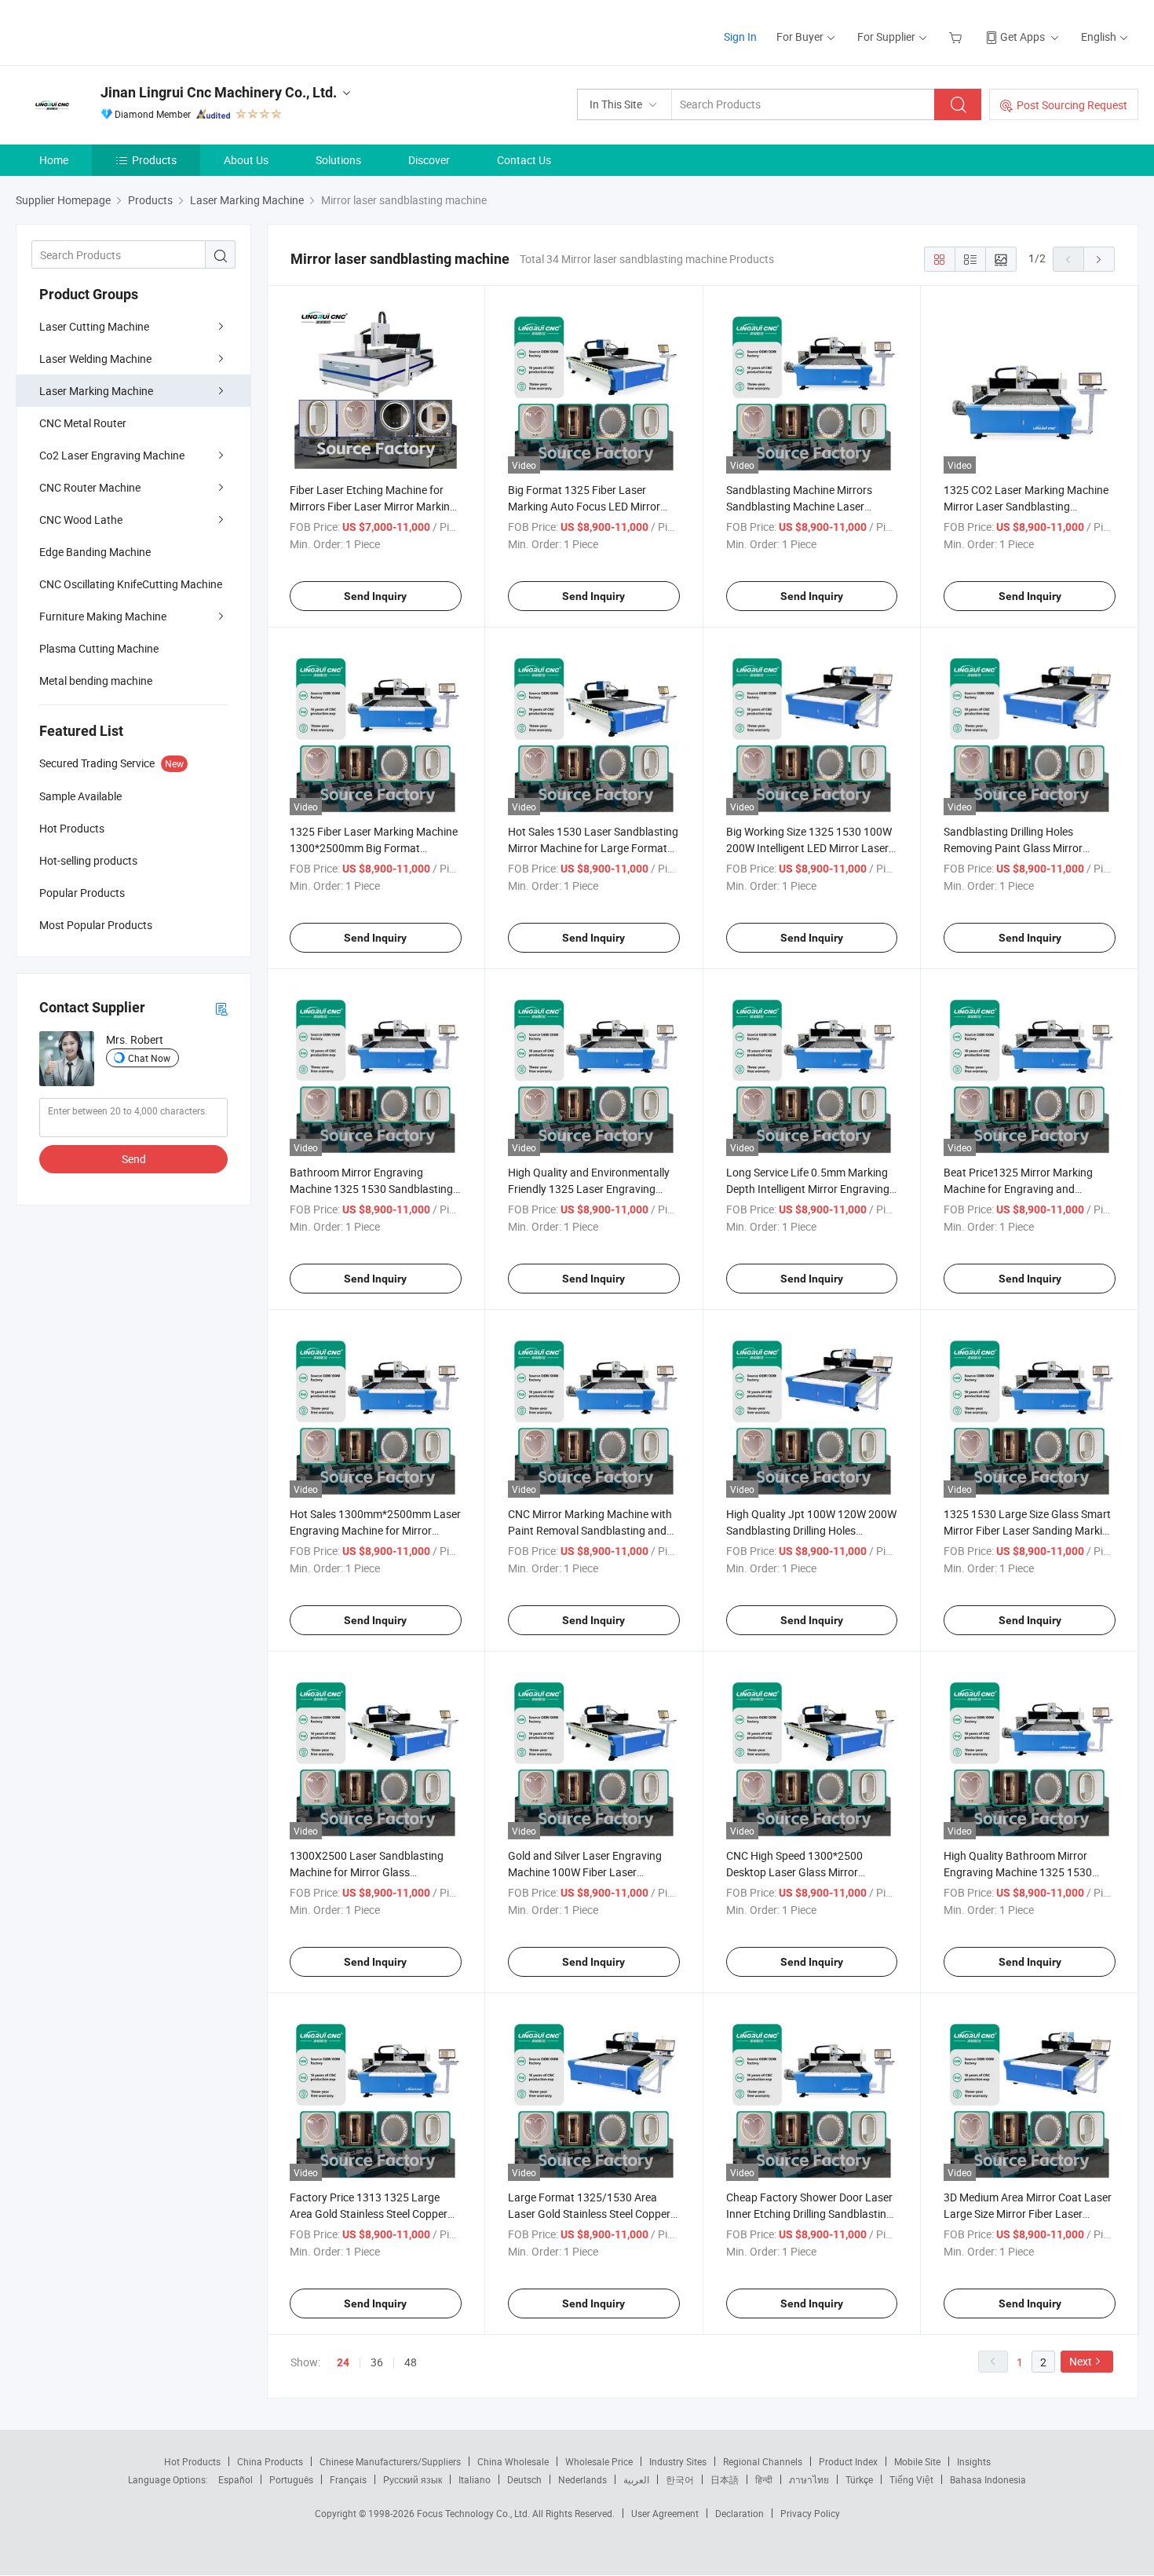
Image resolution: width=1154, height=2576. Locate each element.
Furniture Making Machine (103, 616)
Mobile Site (917, 2461)
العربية (636, 2479)
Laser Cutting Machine (94, 326)
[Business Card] (221, 1008)
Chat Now (149, 1058)
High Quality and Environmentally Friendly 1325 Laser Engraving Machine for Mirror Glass (589, 1189)
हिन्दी (764, 2479)
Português (291, 2479)
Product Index (848, 2461)
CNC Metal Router (83, 423)
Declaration (740, 2513)
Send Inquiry (375, 596)
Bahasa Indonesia (988, 2479)
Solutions (338, 160)
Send (134, 1159)
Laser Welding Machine (95, 359)
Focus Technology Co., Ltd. (475, 2513)
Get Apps (1023, 37)
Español (236, 2479)
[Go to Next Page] (1099, 259)
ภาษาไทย (809, 2479)
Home (54, 160)
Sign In (740, 37)
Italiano (475, 2479)
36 (377, 2362)
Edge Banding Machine (95, 552)
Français (348, 2479)
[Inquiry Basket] (957, 37)
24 (343, 2362)
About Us (246, 160)
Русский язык (413, 2479)
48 (411, 2362)
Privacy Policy (810, 2513)
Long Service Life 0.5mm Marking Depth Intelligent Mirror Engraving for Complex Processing (808, 1189)
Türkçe (859, 2479)
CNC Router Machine (90, 487)
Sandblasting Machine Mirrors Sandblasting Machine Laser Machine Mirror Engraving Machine (811, 506)
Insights (974, 2461)
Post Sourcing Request (1072, 105)
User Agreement (665, 2513)
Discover (429, 160)
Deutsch (524, 2479)
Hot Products (192, 2461)
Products (154, 160)
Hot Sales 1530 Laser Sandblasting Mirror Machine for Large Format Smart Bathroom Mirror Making (593, 848)
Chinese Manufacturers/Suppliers (390, 2461)
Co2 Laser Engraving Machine (112, 455)
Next (1081, 2361)
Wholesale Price (599, 2461)
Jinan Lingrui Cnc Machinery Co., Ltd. (219, 92)
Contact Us (524, 160)
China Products (270, 2461)
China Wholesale (513, 2461)
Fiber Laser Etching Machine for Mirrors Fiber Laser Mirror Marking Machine (373, 506)
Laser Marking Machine (96, 391)
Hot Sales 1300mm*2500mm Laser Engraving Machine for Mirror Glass (375, 1530)
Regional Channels (763, 2461)
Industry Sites (678, 2461)
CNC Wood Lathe (81, 520)
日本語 (725, 2479)
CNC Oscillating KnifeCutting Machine (131, 584)
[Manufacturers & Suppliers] (117, 31)
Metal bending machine (96, 681)
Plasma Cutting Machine (99, 648)
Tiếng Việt (911, 2479)
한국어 (680, 2479)
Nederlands (582, 2479)
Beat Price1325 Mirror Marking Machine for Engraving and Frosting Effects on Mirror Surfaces (1029, 1189)
